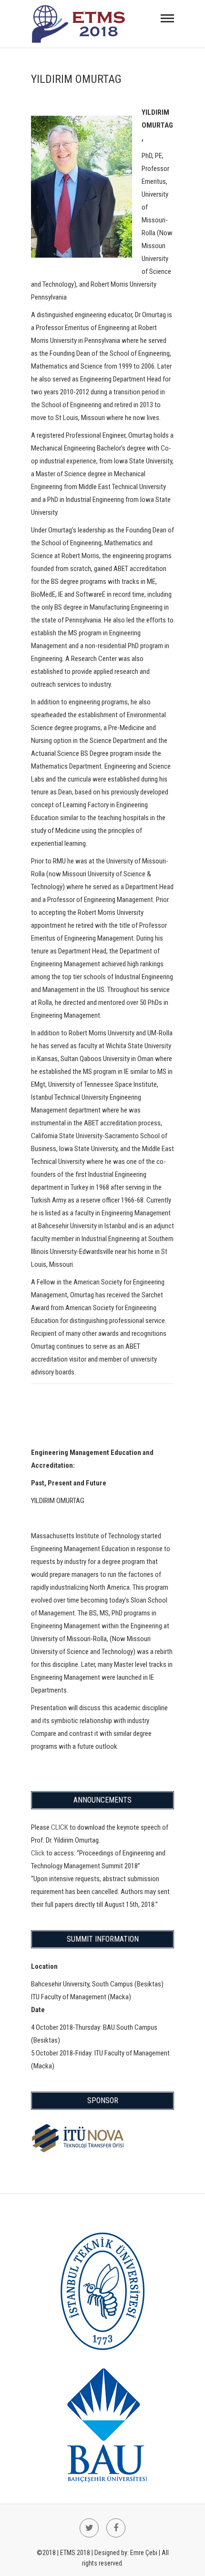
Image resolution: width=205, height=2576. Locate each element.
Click (38, 1853)
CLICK (60, 1827)
